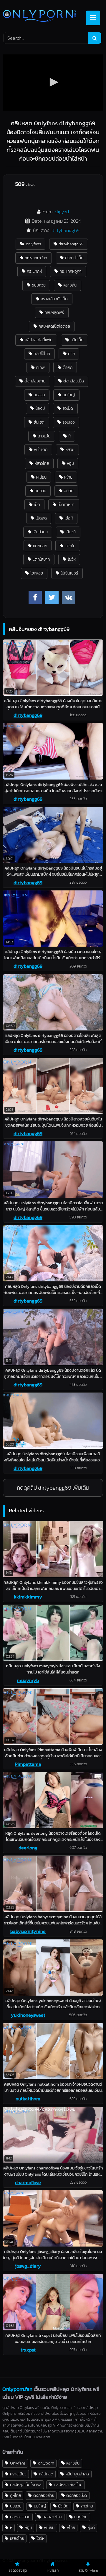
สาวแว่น (44, 436)
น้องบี (40, 408)
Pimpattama (28, 1764)
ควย (71, 354)
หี (69, 436)
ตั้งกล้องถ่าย (35, 381)
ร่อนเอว (69, 422)
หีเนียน (41, 477)
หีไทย (68, 477)
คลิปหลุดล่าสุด (77, 2474)
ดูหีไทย (15, 2495)
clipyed (62, 212)
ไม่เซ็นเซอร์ (69, 573)
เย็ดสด (41, 518)
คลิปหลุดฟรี (54, 312)
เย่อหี (69, 518)
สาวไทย (87, 2506)
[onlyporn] (43, 17)
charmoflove (28, 2182)
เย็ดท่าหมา (66, 504)
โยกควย (37, 573)
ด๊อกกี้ (68, 367)
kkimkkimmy (28, 1597)
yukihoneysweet (28, 2015)
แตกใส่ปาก (41, 559)
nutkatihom (28, 2099)
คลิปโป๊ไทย (42, 354)
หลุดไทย (81, 2517)
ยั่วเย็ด (68, 408)
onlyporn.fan (36, 258)
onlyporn (46, 2463)
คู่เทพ (40, 367)
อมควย (40, 491)
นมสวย (39, 395)
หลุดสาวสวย (20, 2517)
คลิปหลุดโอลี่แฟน (39, 340)
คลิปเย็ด (77, 340)
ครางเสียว (18, 2474)
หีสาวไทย (42, 463)
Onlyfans (18, 2463)
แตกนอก (40, 546)
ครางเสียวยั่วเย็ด (54, 299)
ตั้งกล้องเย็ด (74, 381)
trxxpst (28, 2350)
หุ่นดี (91, 2527)
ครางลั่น (70, 285)
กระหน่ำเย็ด (74, 258)
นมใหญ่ (69, 395)
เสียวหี (71, 532)
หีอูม (70, 463)
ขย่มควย (39, 285)
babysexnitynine (28, 1931)
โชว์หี (72, 559)
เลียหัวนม (40, 532)
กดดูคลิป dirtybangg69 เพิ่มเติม (53, 1488)
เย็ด (37, 504)
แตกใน (70, 546)
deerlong (28, 1848)
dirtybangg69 (66, 230)
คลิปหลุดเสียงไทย (68, 2485)
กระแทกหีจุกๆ (71, 271)
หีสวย (70, 449)
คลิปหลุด (46, 2474)
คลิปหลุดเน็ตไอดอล (54, 326)
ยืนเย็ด (39, 422)
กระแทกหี (34, 271)
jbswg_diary (28, 2266)
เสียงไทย (17, 2538)
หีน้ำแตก (41, 449)
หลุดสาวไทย (52, 2517)
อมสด (69, 491)
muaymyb (28, 1680)
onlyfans (33, 244)
